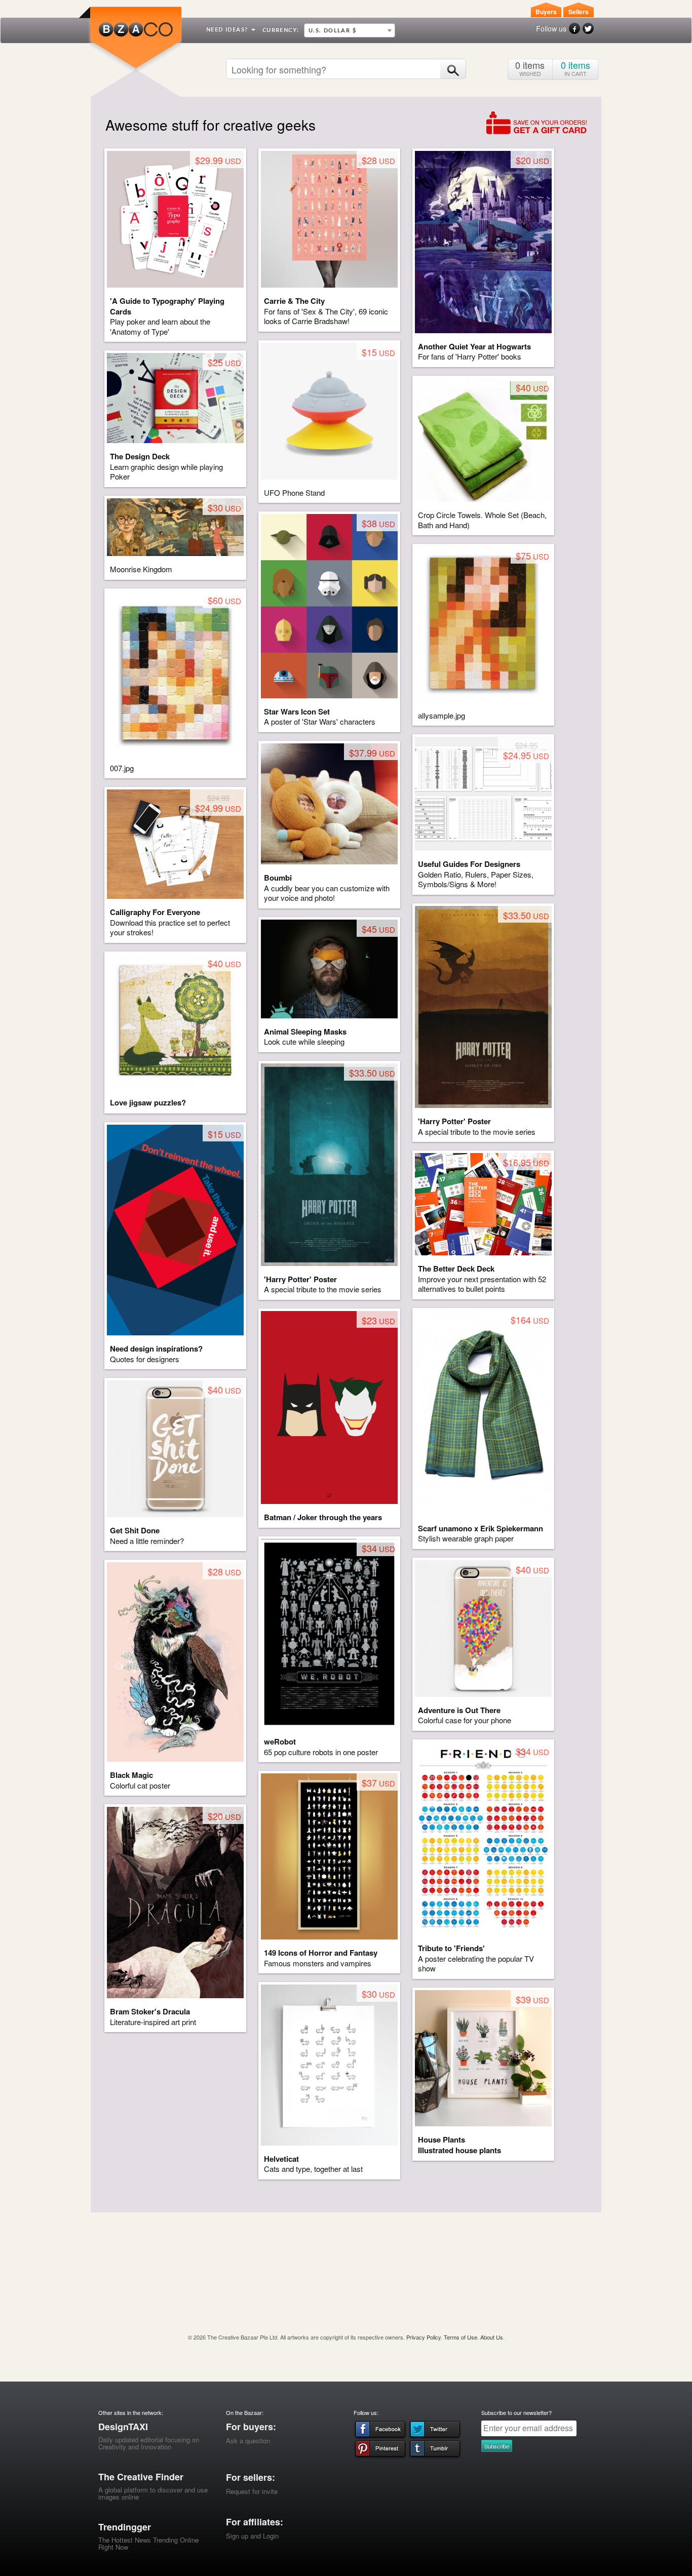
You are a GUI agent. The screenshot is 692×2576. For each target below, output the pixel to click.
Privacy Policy (424, 2337)
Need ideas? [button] (228, 30)
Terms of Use (460, 2337)
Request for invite (252, 2491)
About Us (492, 2337)
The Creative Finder (141, 2477)
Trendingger (125, 2527)
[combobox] (350, 30)
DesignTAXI (123, 2427)
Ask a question (248, 2441)
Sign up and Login (252, 2536)
